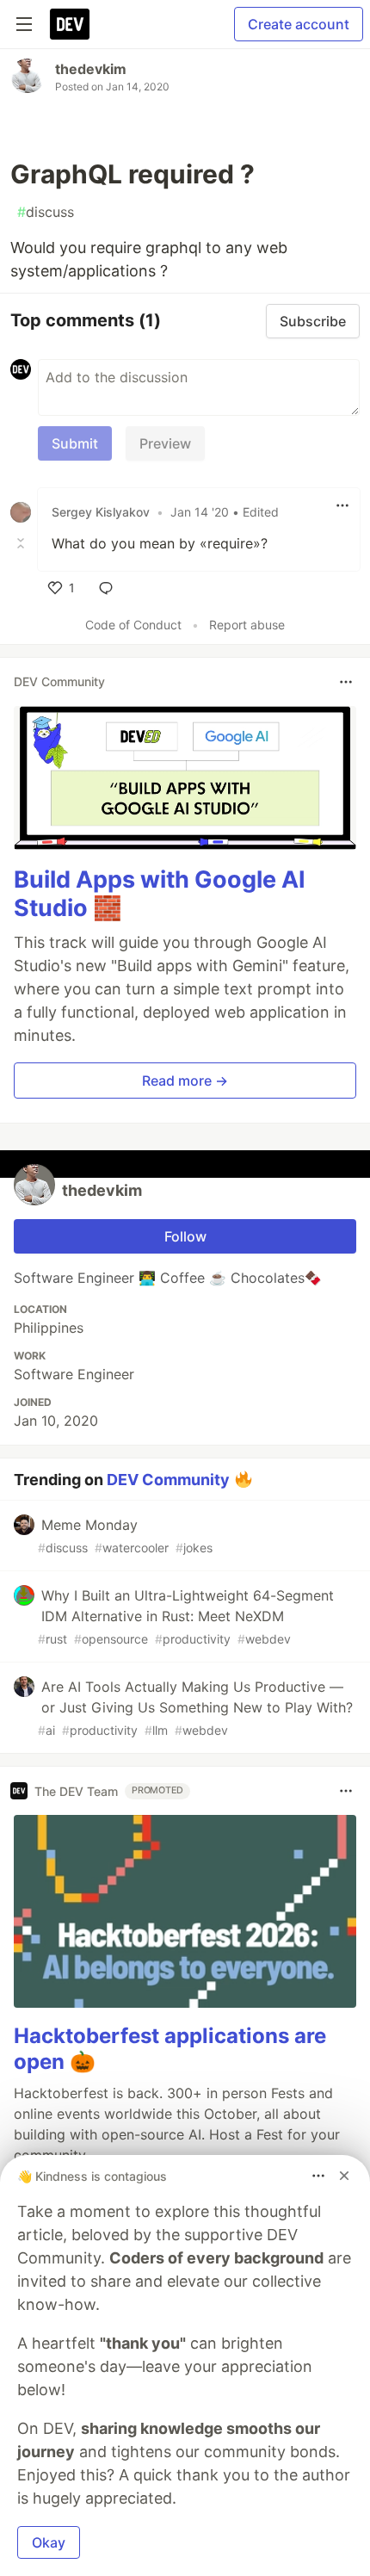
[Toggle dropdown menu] (342, 505)
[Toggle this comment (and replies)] (22, 543)
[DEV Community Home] (70, 24)
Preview (165, 443)
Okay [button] (49, 2542)
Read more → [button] (185, 1081)
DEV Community (168, 1480)
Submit (75, 443)
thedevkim (91, 69)
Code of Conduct (133, 625)
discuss (46, 212)
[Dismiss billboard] (344, 2176)
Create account (299, 24)
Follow (185, 1236)
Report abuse (247, 625)
